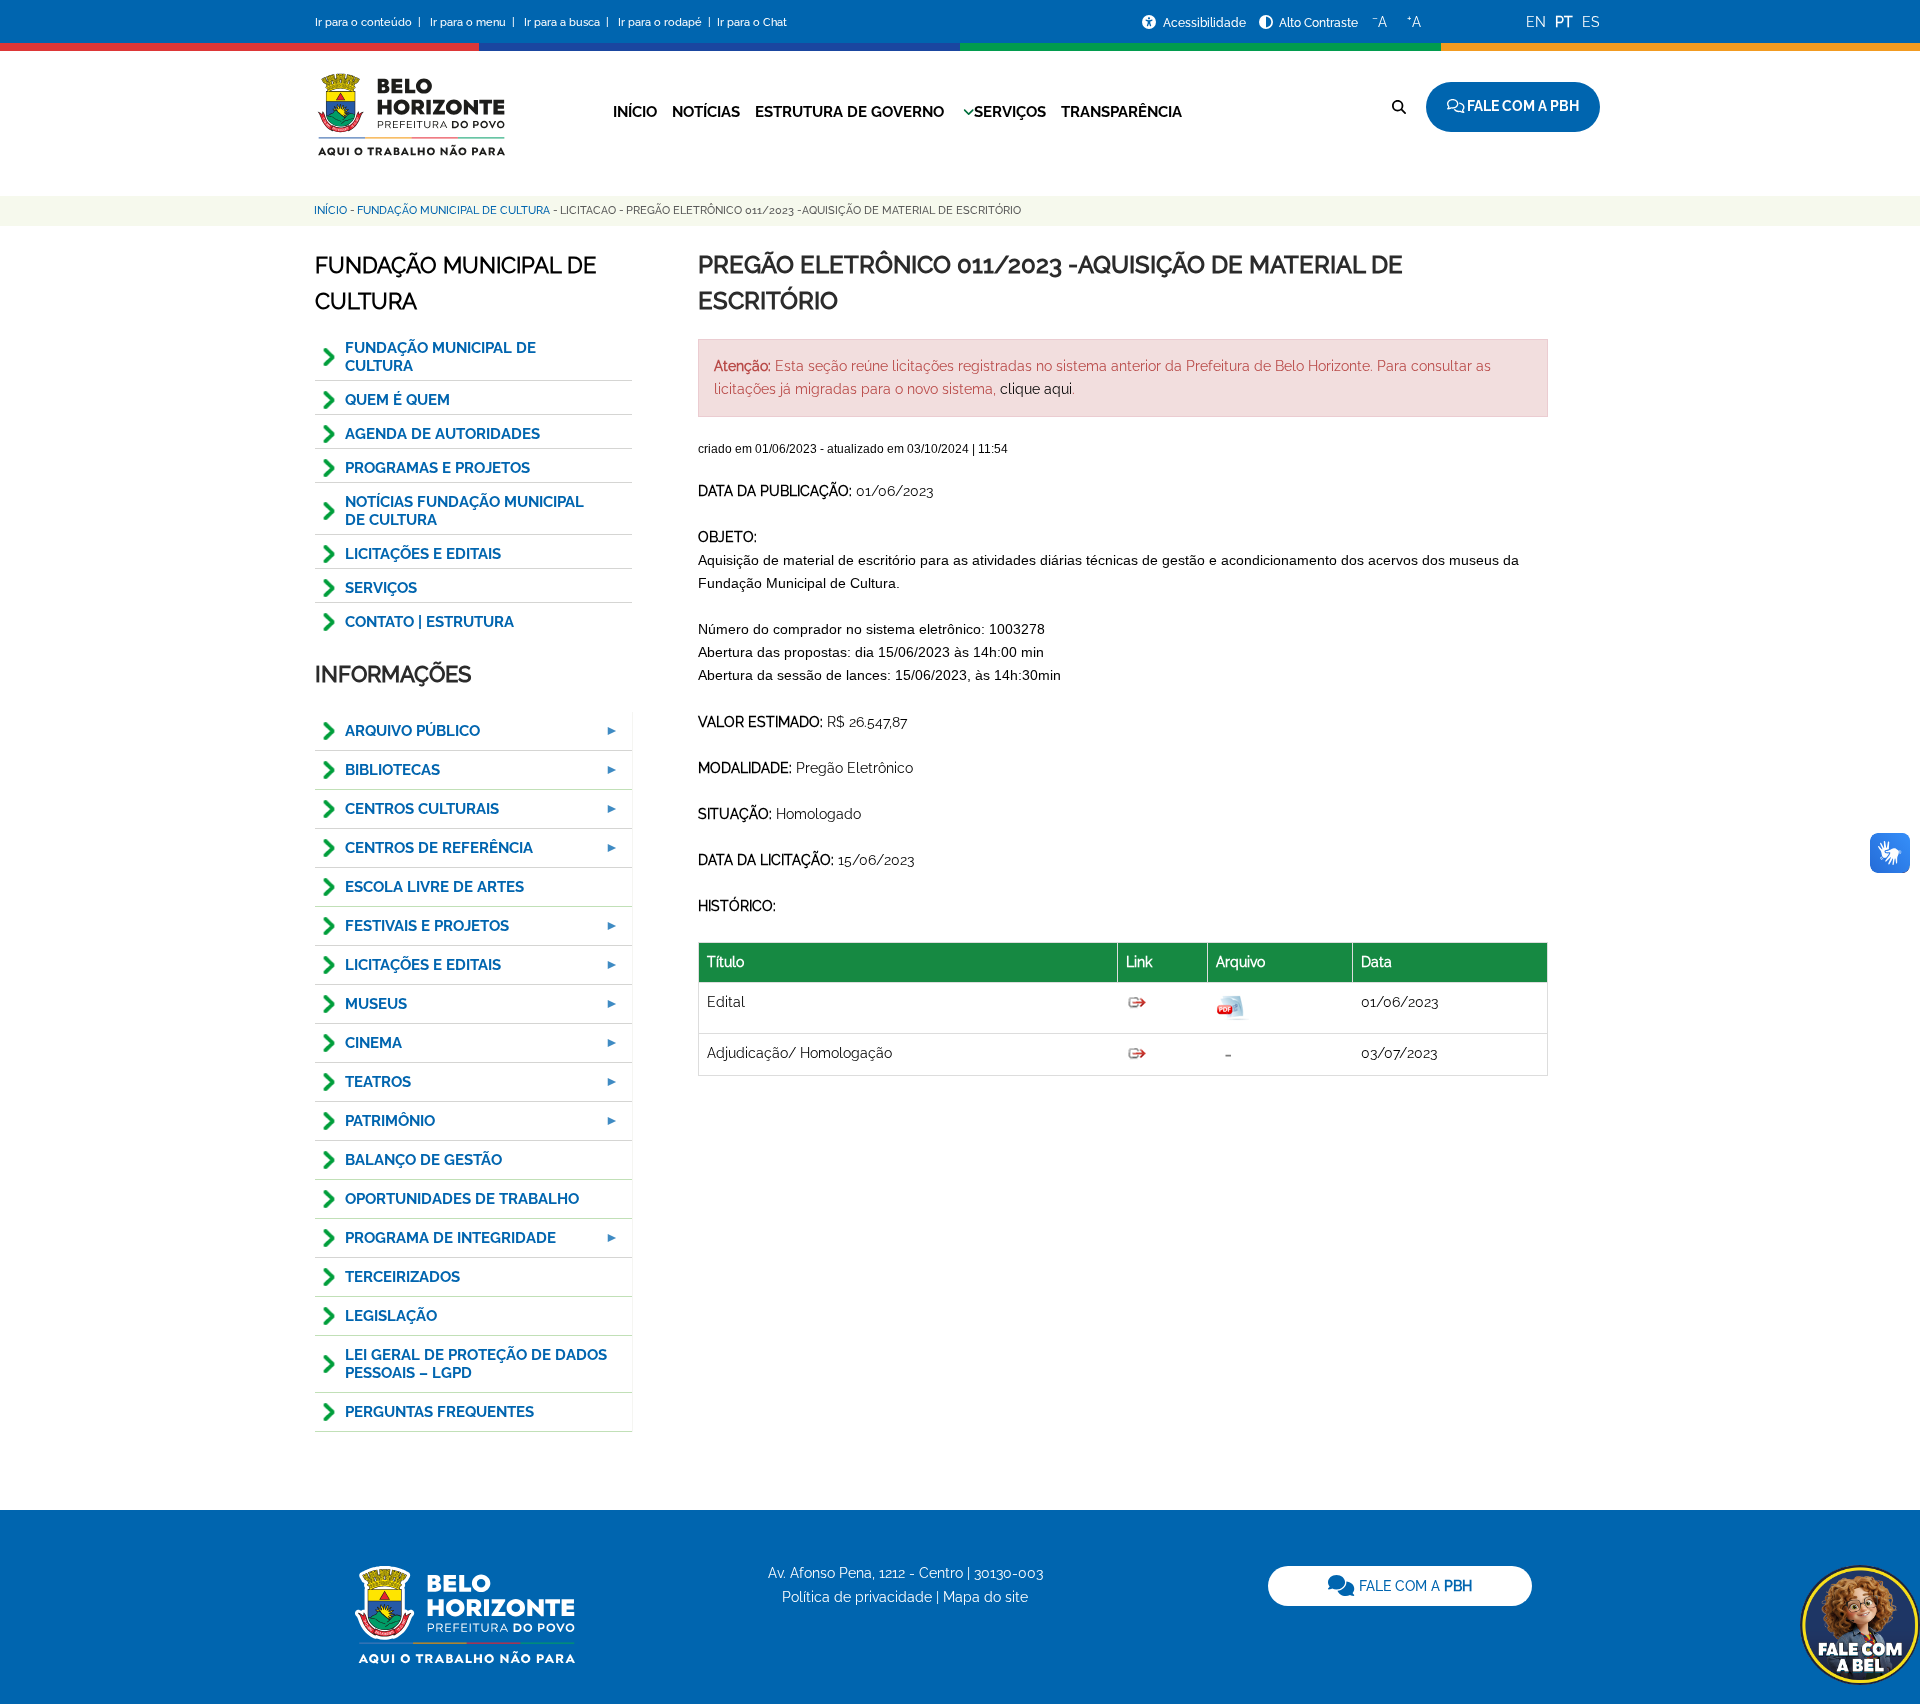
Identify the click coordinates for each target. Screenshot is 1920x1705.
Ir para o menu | (474, 22)
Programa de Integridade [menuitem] (435, 1243)
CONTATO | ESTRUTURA (429, 622)
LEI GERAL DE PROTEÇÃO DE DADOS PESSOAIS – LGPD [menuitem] (476, 1364)
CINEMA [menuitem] (358, 1048)
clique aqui (1036, 389)
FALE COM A (1413, 1586)
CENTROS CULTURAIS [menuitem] (407, 814)
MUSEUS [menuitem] (361, 1009)
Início (635, 112)
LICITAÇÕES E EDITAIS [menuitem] (408, 970)
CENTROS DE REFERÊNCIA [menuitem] (424, 853)
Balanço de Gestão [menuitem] (423, 1160)
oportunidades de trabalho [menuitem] (462, 1199)
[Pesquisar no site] (1399, 107)
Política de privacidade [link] (857, 1597)
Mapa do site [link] (985, 1597)
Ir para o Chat (752, 22)
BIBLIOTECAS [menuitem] (377, 775)
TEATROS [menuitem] (363, 1087)
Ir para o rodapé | (666, 22)
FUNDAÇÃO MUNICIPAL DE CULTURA (440, 357)
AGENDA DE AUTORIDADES (442, 434)
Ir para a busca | (568, 22)
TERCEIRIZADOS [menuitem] (402, 1277)
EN (1536, 22)
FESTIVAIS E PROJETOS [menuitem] (412, 931)
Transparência (1121, 112)
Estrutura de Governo (849, 112)
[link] (1400, 1586)
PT (1564, 22)
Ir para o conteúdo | (371, 22)
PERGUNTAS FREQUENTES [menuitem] (439, 1412)
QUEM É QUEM (397, 400)
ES (1591, 22)
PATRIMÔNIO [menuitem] (375, 1126)
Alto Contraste (1318, 23)
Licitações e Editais (423, 554)
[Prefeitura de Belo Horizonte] (410, 102)
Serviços (1010, 112)
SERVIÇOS (381, 588)
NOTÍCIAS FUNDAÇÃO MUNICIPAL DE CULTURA (464, 511)
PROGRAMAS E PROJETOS (437, 468)
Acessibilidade (1206, 23)
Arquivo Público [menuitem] (397, 736)
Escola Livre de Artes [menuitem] (434, 887)
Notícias (706, 112)
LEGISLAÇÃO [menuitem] (391, 1316)
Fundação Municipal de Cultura (453, 210)
